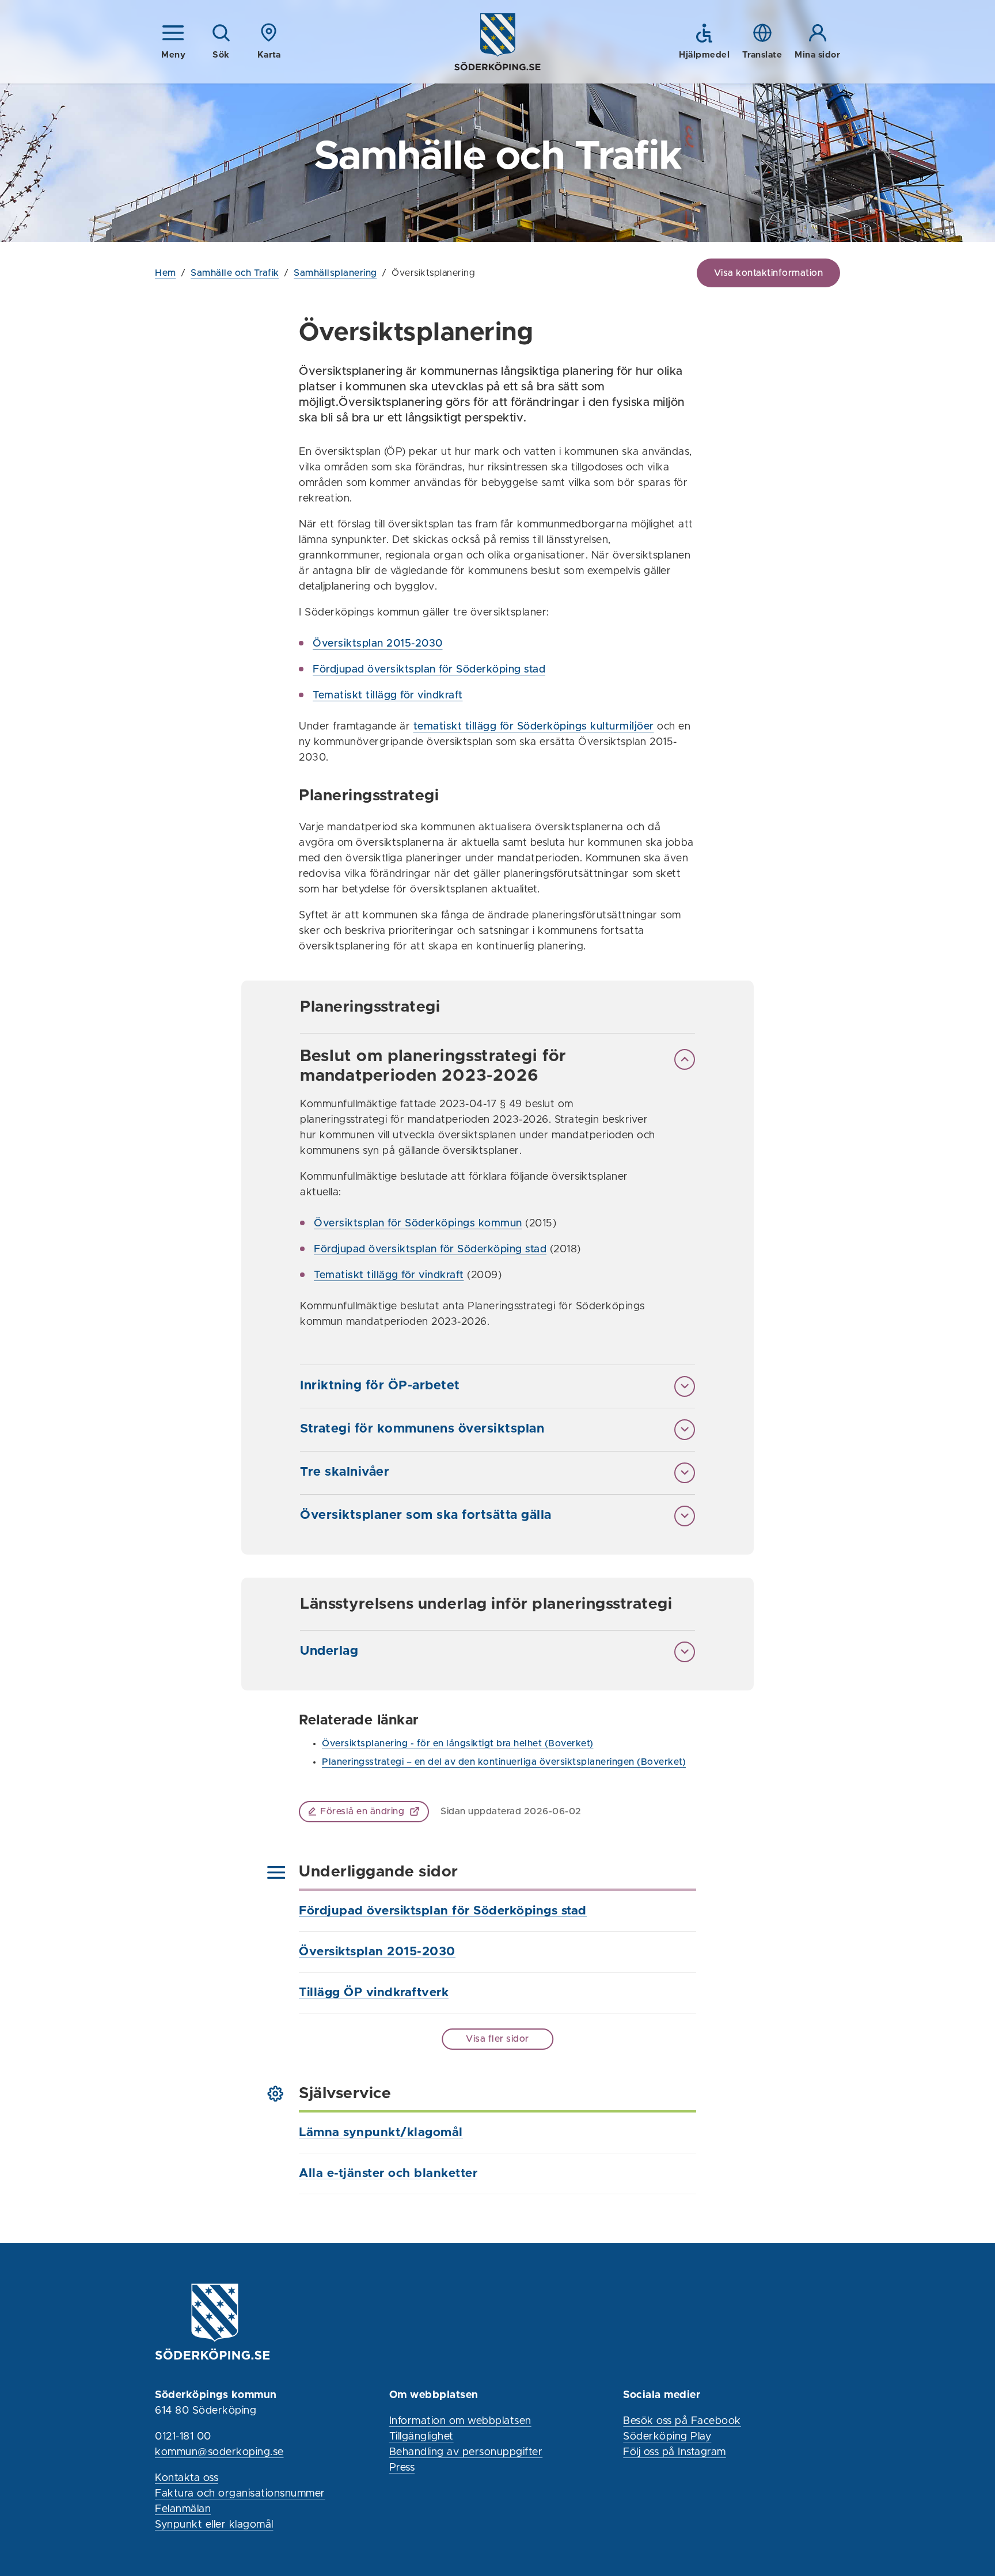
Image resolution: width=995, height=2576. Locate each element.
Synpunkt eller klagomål (214, 2525)
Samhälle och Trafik (235, 273)
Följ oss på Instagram (675, 2452)
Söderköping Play (667, 2437)
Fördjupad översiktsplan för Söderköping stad (429, 670)
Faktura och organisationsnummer (240, 2494)
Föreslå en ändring (362, 1811)
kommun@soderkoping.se (219, 2452)
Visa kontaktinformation (769, 273)
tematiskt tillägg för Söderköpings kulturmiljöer (534, 727)
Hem (166, 273)
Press (402, 2468)
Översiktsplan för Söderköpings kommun (418, 1224)
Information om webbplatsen (460, 2421)
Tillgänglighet (421, 2437)
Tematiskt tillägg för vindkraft (388, 696)
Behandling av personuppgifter (466, 2452)
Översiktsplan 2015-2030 (378, 644)
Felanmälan (183, 2509)
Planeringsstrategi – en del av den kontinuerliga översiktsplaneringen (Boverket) (504, 1762)
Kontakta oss (187, 2478)
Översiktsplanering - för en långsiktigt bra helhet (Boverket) (458, 1743)
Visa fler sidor (498, 2039)
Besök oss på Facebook (682, 2421)
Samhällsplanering (335, 273)
